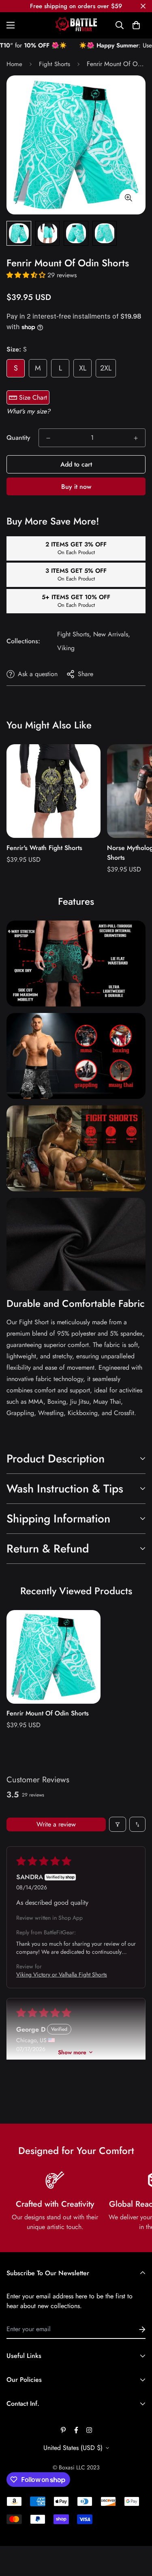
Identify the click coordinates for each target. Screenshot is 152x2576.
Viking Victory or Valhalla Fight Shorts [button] (62, 1974)
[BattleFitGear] (76, 25)
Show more (72, 2052)
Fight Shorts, (74, 634)
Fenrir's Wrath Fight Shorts (44, 848)
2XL (106, 368)
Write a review (56, 1824)
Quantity (18, 438)
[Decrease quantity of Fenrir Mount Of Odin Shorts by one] (48, 438)
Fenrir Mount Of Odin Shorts (48, 1713)
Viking (66, 648)
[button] (136, 25)
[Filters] (118, 1824)
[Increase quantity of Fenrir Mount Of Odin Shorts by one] (136, 438)
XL (83, 368)
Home (14, 64)
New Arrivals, (112, 634)
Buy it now (76, 487)
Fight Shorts (55, 64)
